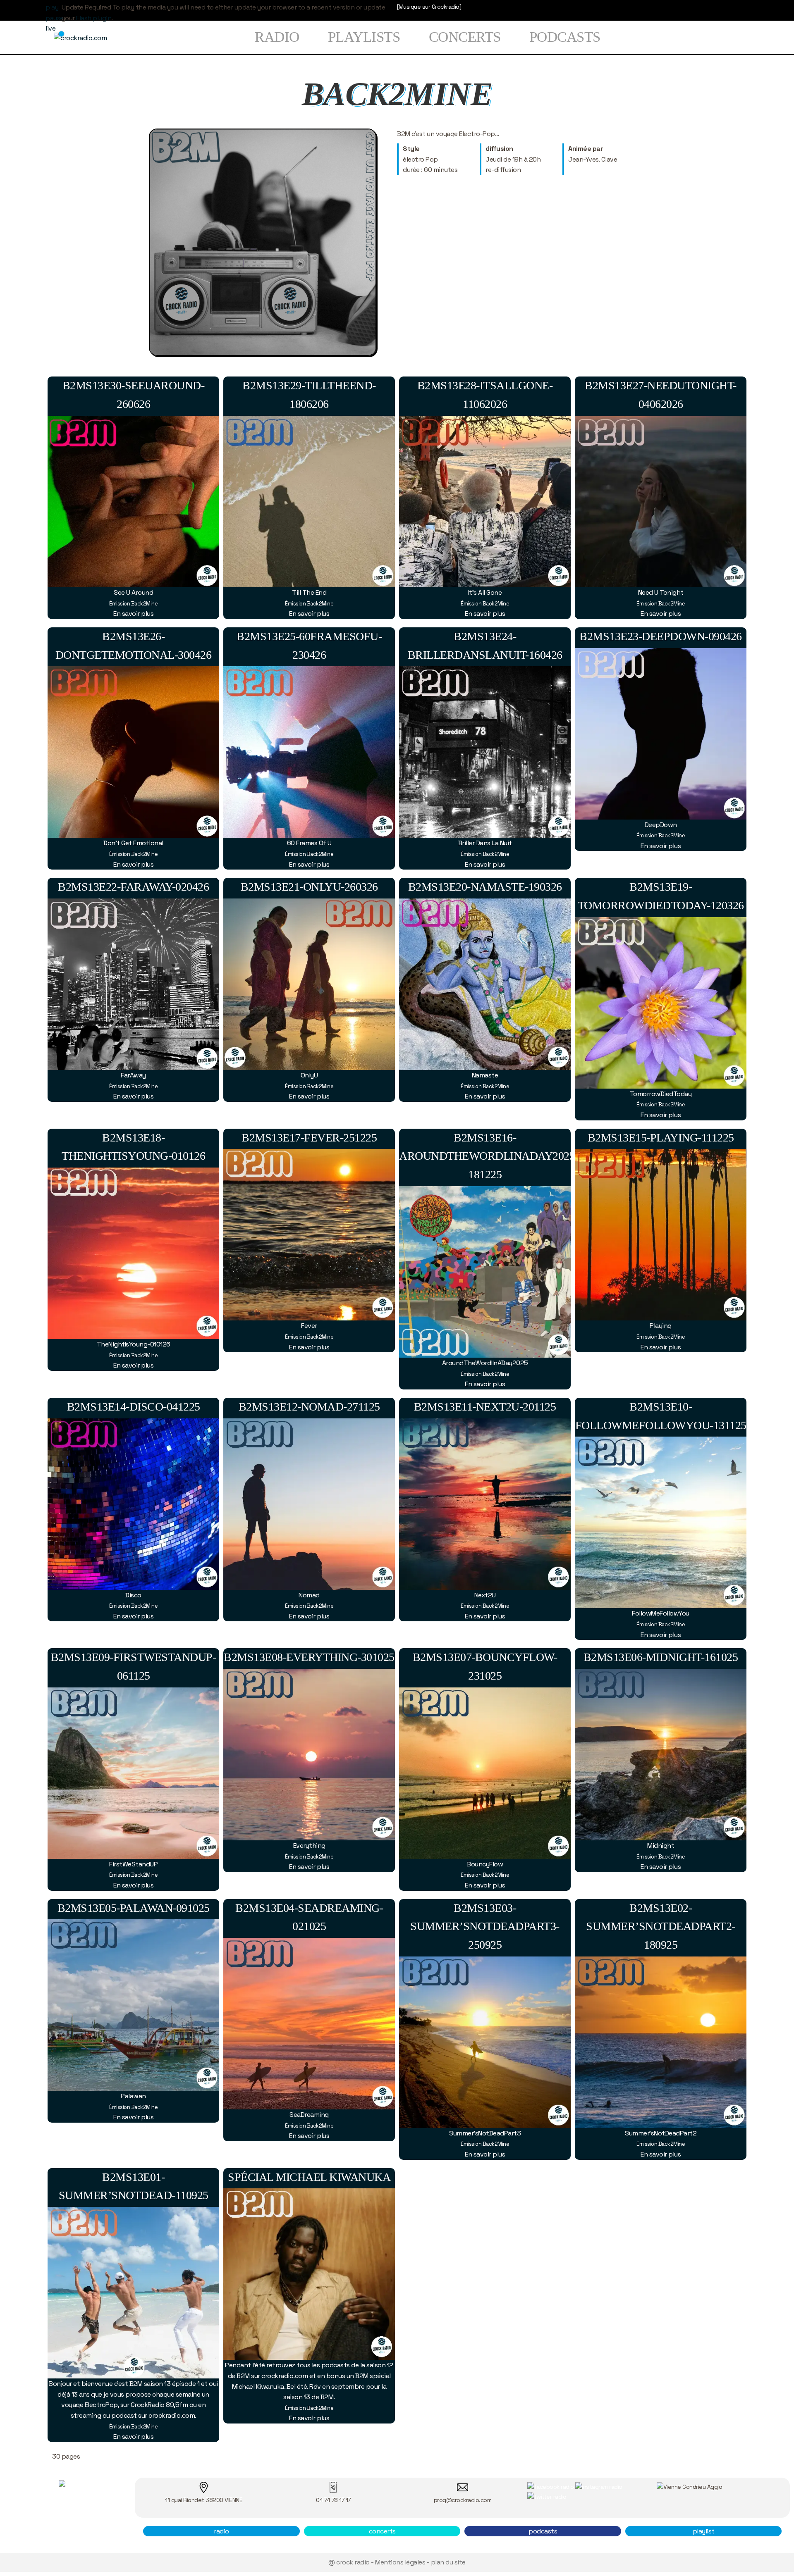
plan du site (448, 2562)
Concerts (465, 37)
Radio (277, 37)
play (52, 7)
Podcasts (565, 37)
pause (55, 18)
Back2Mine (145, 604)
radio (221, 2531)
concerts (382, 2531)
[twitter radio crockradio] (547, 2496)
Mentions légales (400, 2562)
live (50, 28)
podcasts (543, 2531)
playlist (704, 2531)
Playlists (364, 37)
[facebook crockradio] (551, 2486)
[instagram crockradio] (599, 2486)
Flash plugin (94, 18)
